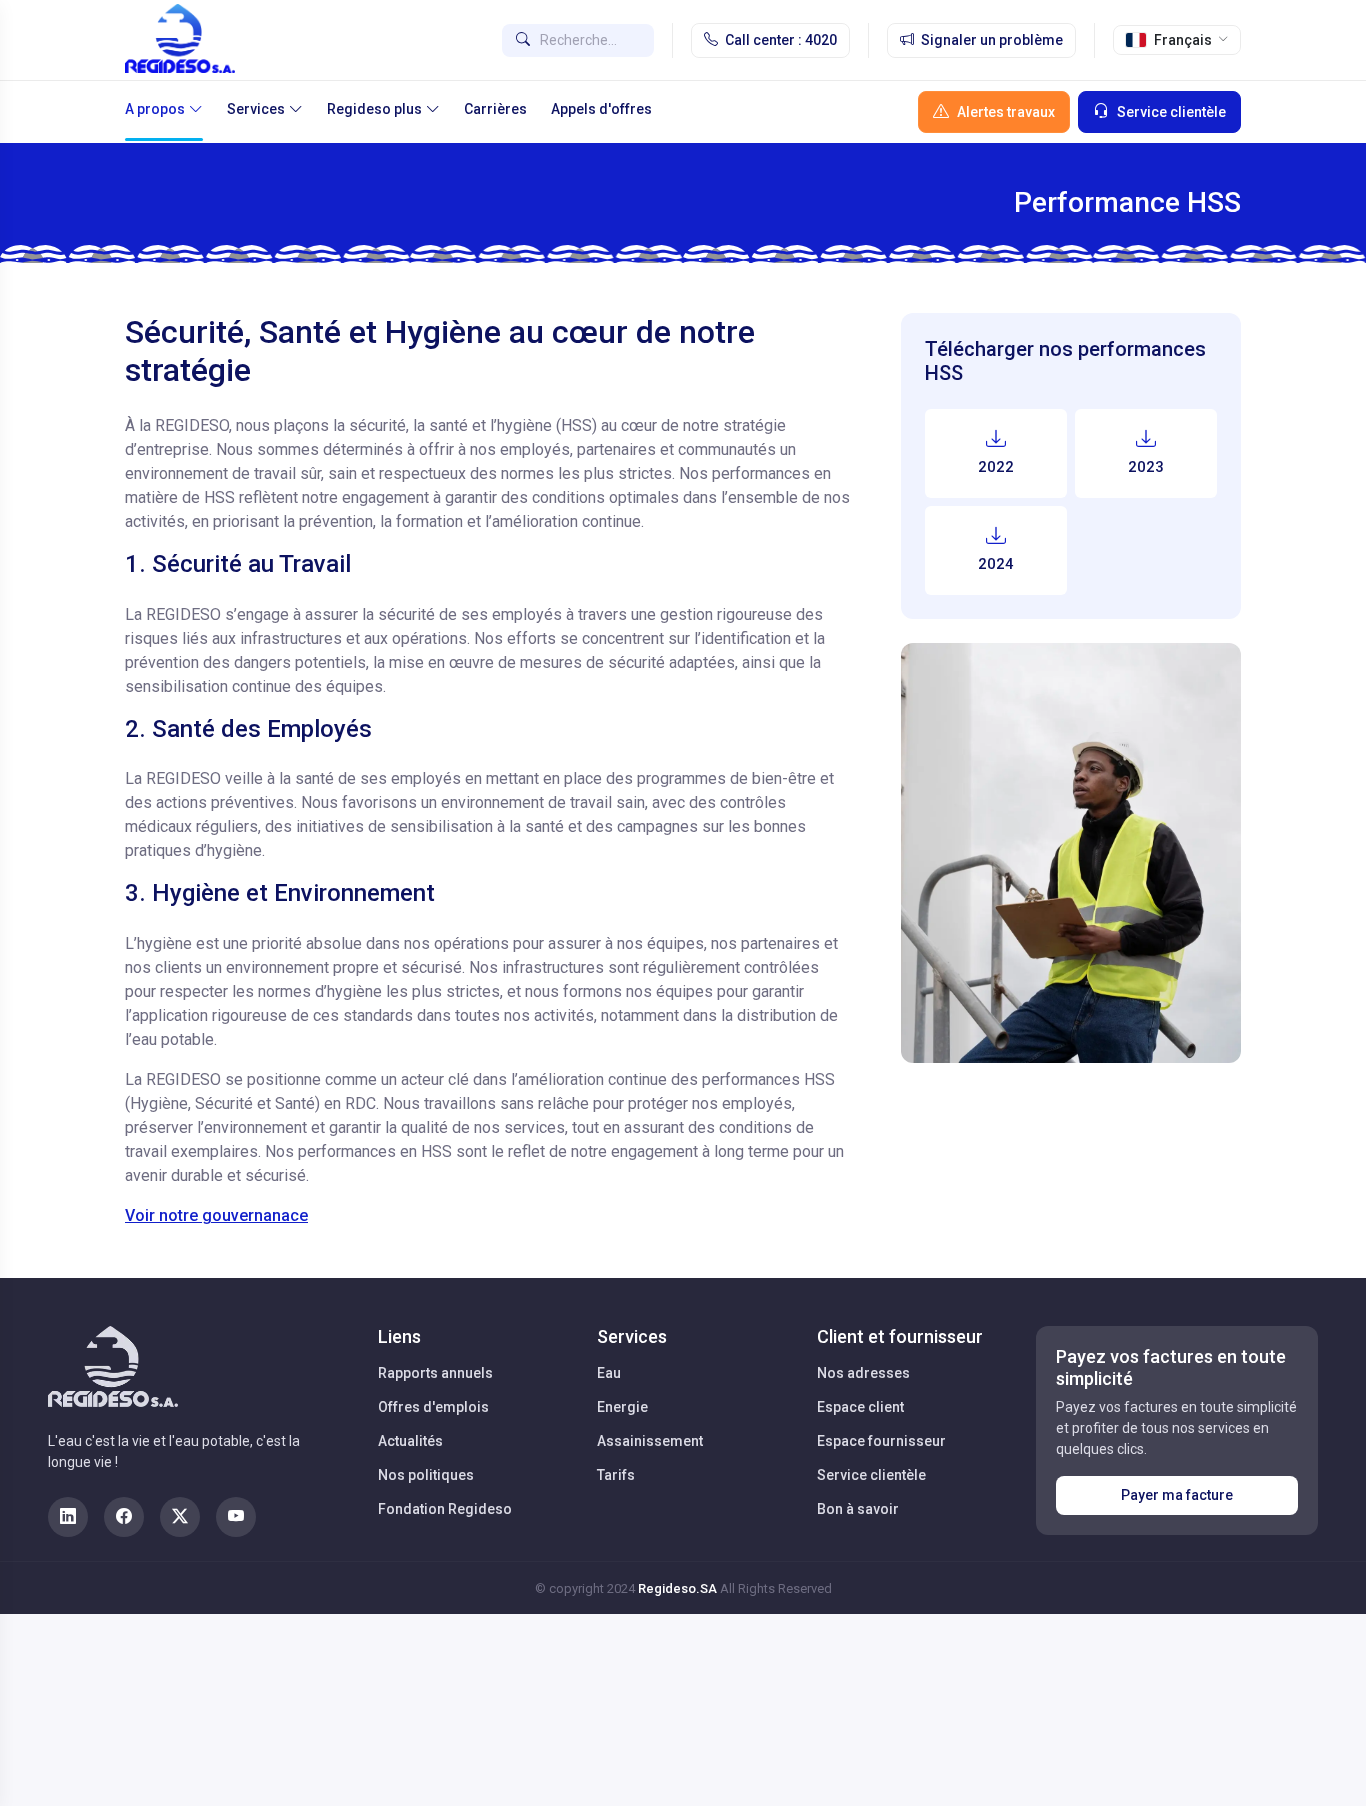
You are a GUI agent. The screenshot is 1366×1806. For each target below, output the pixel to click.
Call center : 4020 (781, 40)
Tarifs (616, 1475)
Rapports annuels (435, 1373)
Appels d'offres (601, 109)
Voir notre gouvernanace (216, 1215)
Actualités (410, 1441)
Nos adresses (863, 1373)
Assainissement (650, 1441)
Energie (622, 1407)
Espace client (860, 1407)
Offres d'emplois (433, 1407)
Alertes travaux (1006, 112)
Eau (609, 1373)
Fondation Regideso (445, 1509)
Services (256, 109)
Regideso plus (374, 109)
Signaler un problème (992, 40)
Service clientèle (1171, 112)
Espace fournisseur (881, 1441)
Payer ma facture (1177, 1495)
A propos (155, 109)
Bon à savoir (858, 1509)
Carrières (495, 109)
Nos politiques (426, 1475)
